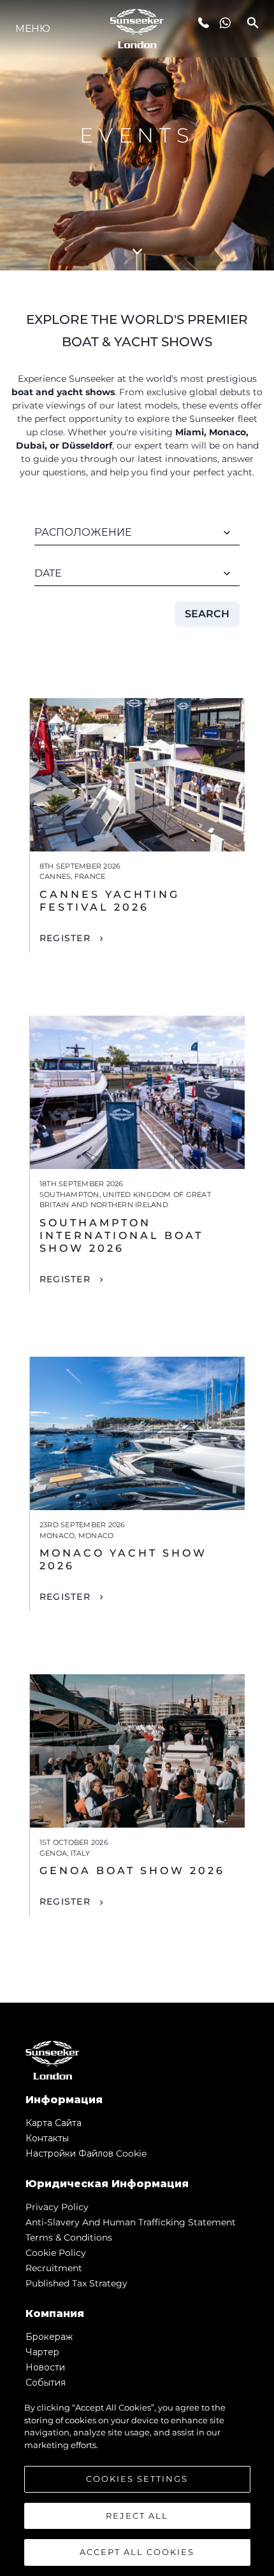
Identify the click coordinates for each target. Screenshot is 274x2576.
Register (65, 938)
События (46, 2383)
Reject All (137, 2516)
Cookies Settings (137, 2479)
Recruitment (54, 2268)
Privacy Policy (57, 2207)
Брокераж (49, 2337)
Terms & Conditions (69, 2237)
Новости (45, 2367)
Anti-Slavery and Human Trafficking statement (131, 2222)
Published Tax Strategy (76, 2283)
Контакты (47, 2138)
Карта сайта (54, 2123)
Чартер (42, 2352)
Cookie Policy (56, 2253)
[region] (137, 2482)
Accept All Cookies (137, 2552)
